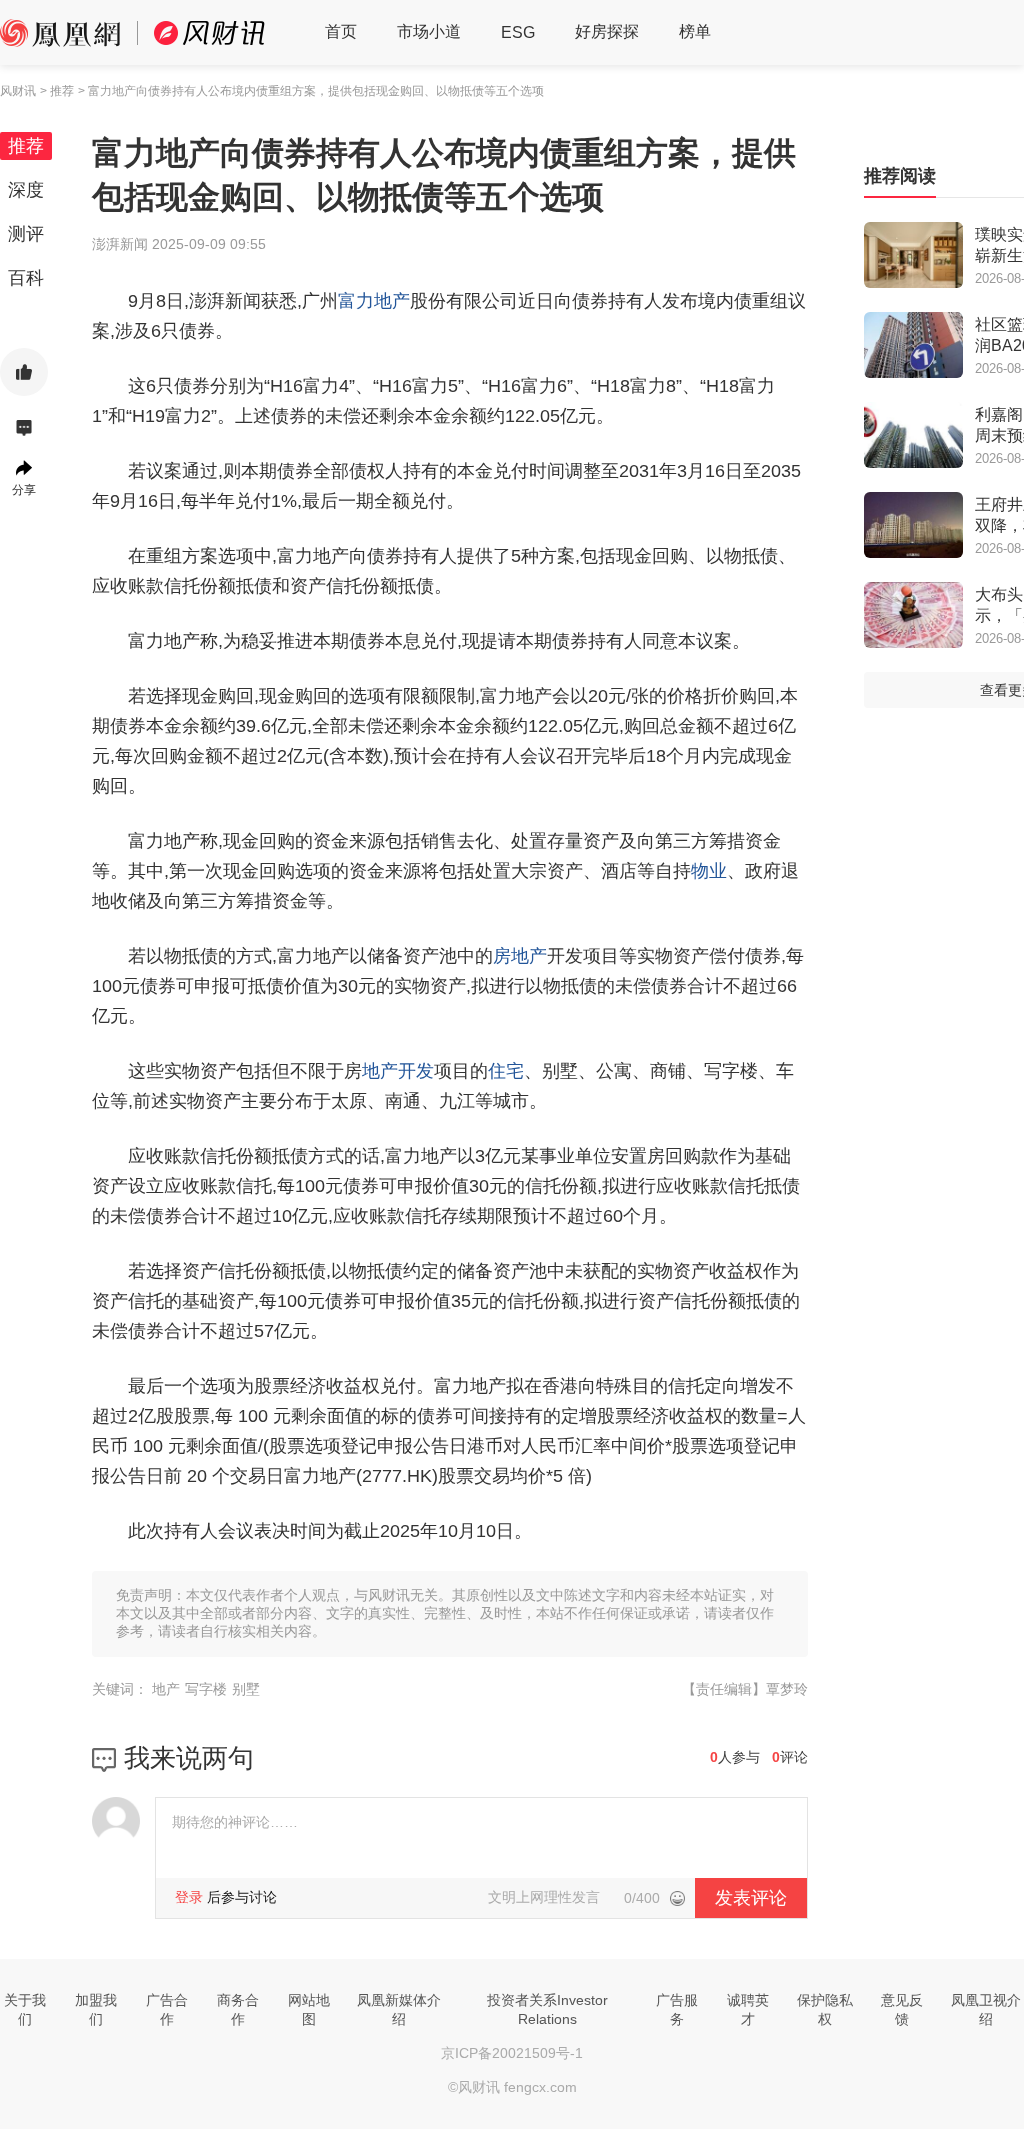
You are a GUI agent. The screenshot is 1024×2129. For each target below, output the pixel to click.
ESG (518, 32)
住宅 (506, 1071)
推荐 (26, 146)
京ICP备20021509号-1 (512, 2053)
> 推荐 (57, 91)
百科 (26, 278)
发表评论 (751, 1898)
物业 (709, 871)
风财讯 (18, 91)
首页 (341, 31)
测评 (26, 234)
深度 (26, 190)
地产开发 (398, 1071)
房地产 (520, 956)
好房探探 (607, 31)
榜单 (695, 31)
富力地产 (374, 301)
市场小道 (429, 31)
